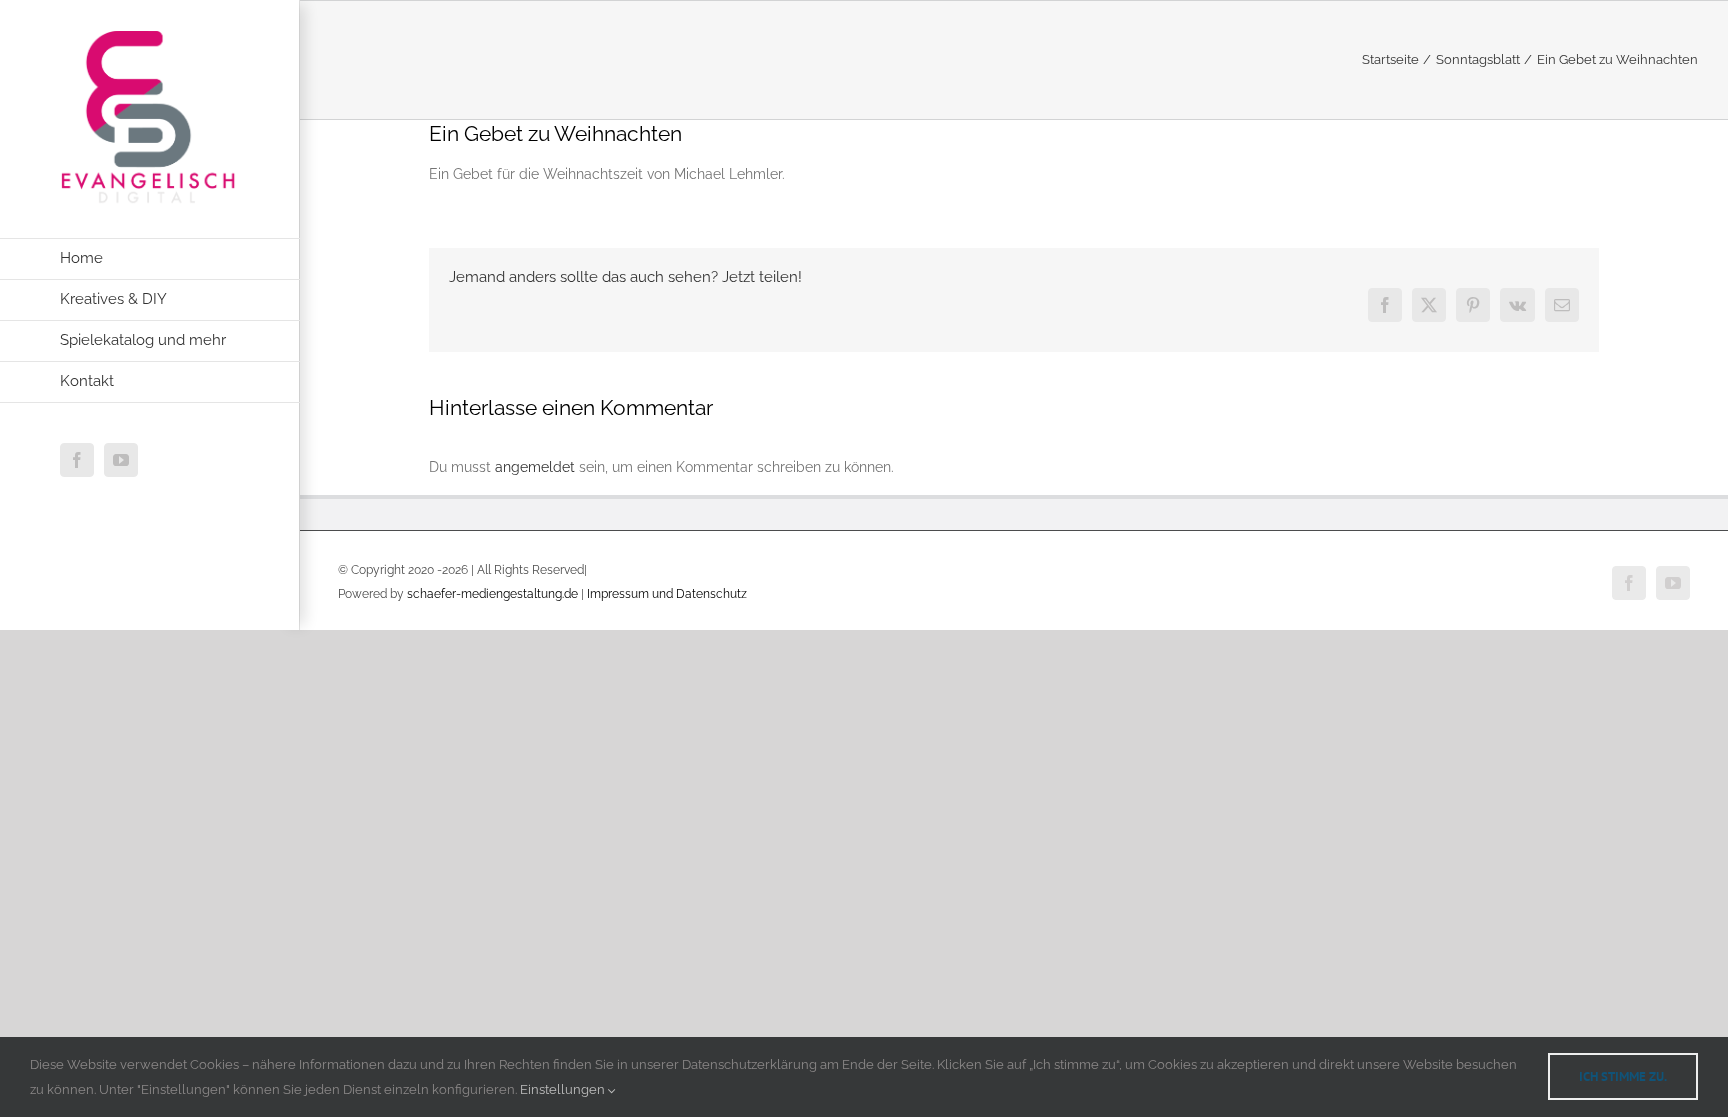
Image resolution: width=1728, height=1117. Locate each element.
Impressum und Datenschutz (667, 594)
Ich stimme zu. (1623, 1076)
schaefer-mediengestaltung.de (492, 594)
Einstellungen (564, 1089)
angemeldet (535, 467)
